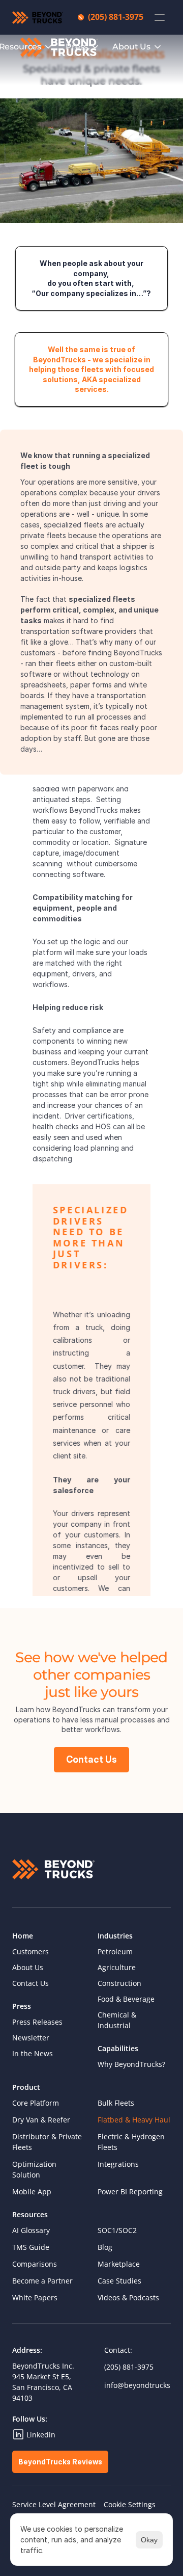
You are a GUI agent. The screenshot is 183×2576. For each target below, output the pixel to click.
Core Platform (36, 2103)
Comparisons (35, 2264)
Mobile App (32, 2192)
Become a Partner (42, 2281)
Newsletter (31, 2038)
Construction (119, 1983)
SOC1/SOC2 (117, 2230)
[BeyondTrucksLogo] (59, 47)
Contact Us (30, 1983)
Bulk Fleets (116, 2103)
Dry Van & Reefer (41, 2120)
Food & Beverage (126, 1999)
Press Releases (37, 2022)
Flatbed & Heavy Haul (134, 2120)
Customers (30, 1951)
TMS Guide (31, 2247)
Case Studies (119, 2281)
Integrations (118, 2164)
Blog (105, 2247)
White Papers (35, 2298)
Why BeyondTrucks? (131, 2064)
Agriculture (117, 1967)
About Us (28, 1967)
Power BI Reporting (130, 2192)
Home (23, 1936)
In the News (33, 2053)
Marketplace (119, 2264)
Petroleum (115, 1951)
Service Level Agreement (54, 2504)
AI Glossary (31, 2230)
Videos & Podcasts (128, 2298)
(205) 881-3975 (129, 2367)
